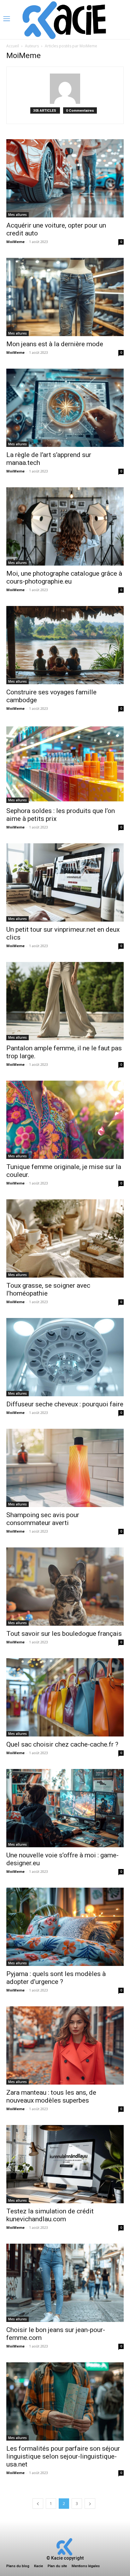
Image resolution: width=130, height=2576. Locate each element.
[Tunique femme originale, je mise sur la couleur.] (65, 1120)
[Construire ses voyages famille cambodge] (65, 645)
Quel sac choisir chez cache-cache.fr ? (62, 1744)
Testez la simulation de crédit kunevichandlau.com (50, 2215)
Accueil (13, 46)
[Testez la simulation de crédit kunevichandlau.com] (65, 2164)
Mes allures (18, 215)
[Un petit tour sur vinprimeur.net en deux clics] (65, 882)
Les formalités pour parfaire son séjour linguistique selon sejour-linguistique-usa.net (63, 2456)
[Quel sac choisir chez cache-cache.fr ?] (65, 1697)
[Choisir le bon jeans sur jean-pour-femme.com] (65, 2283)
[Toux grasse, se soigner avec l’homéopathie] (65, 1238)
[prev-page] (38, 2504)
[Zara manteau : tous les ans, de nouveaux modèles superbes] (65, 2045)
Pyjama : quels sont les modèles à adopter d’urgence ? (56, 1978)
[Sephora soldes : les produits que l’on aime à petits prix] (65, 764)
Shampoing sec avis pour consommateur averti (43, 1519)
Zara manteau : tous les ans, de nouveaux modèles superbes (51, 2096)
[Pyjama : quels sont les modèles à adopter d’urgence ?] (65, 1927)
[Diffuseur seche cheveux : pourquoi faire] (65, 1357)
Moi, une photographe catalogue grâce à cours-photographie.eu (64, 577)
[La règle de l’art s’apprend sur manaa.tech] (65, 408)
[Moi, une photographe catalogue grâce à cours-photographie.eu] (65, 526)
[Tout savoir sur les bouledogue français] (65, 1587)
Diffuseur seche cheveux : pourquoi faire (65, 1404)
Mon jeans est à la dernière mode (55, 344)
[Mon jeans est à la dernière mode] (65, 297)
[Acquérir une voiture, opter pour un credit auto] (65, 178)
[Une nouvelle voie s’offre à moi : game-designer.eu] (65, 1808)
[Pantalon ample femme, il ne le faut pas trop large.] (65, 1001)
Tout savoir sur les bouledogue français (64, 1634)
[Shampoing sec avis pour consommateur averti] (65, 1468)
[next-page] (90, 2504)
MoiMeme (15, 242)
